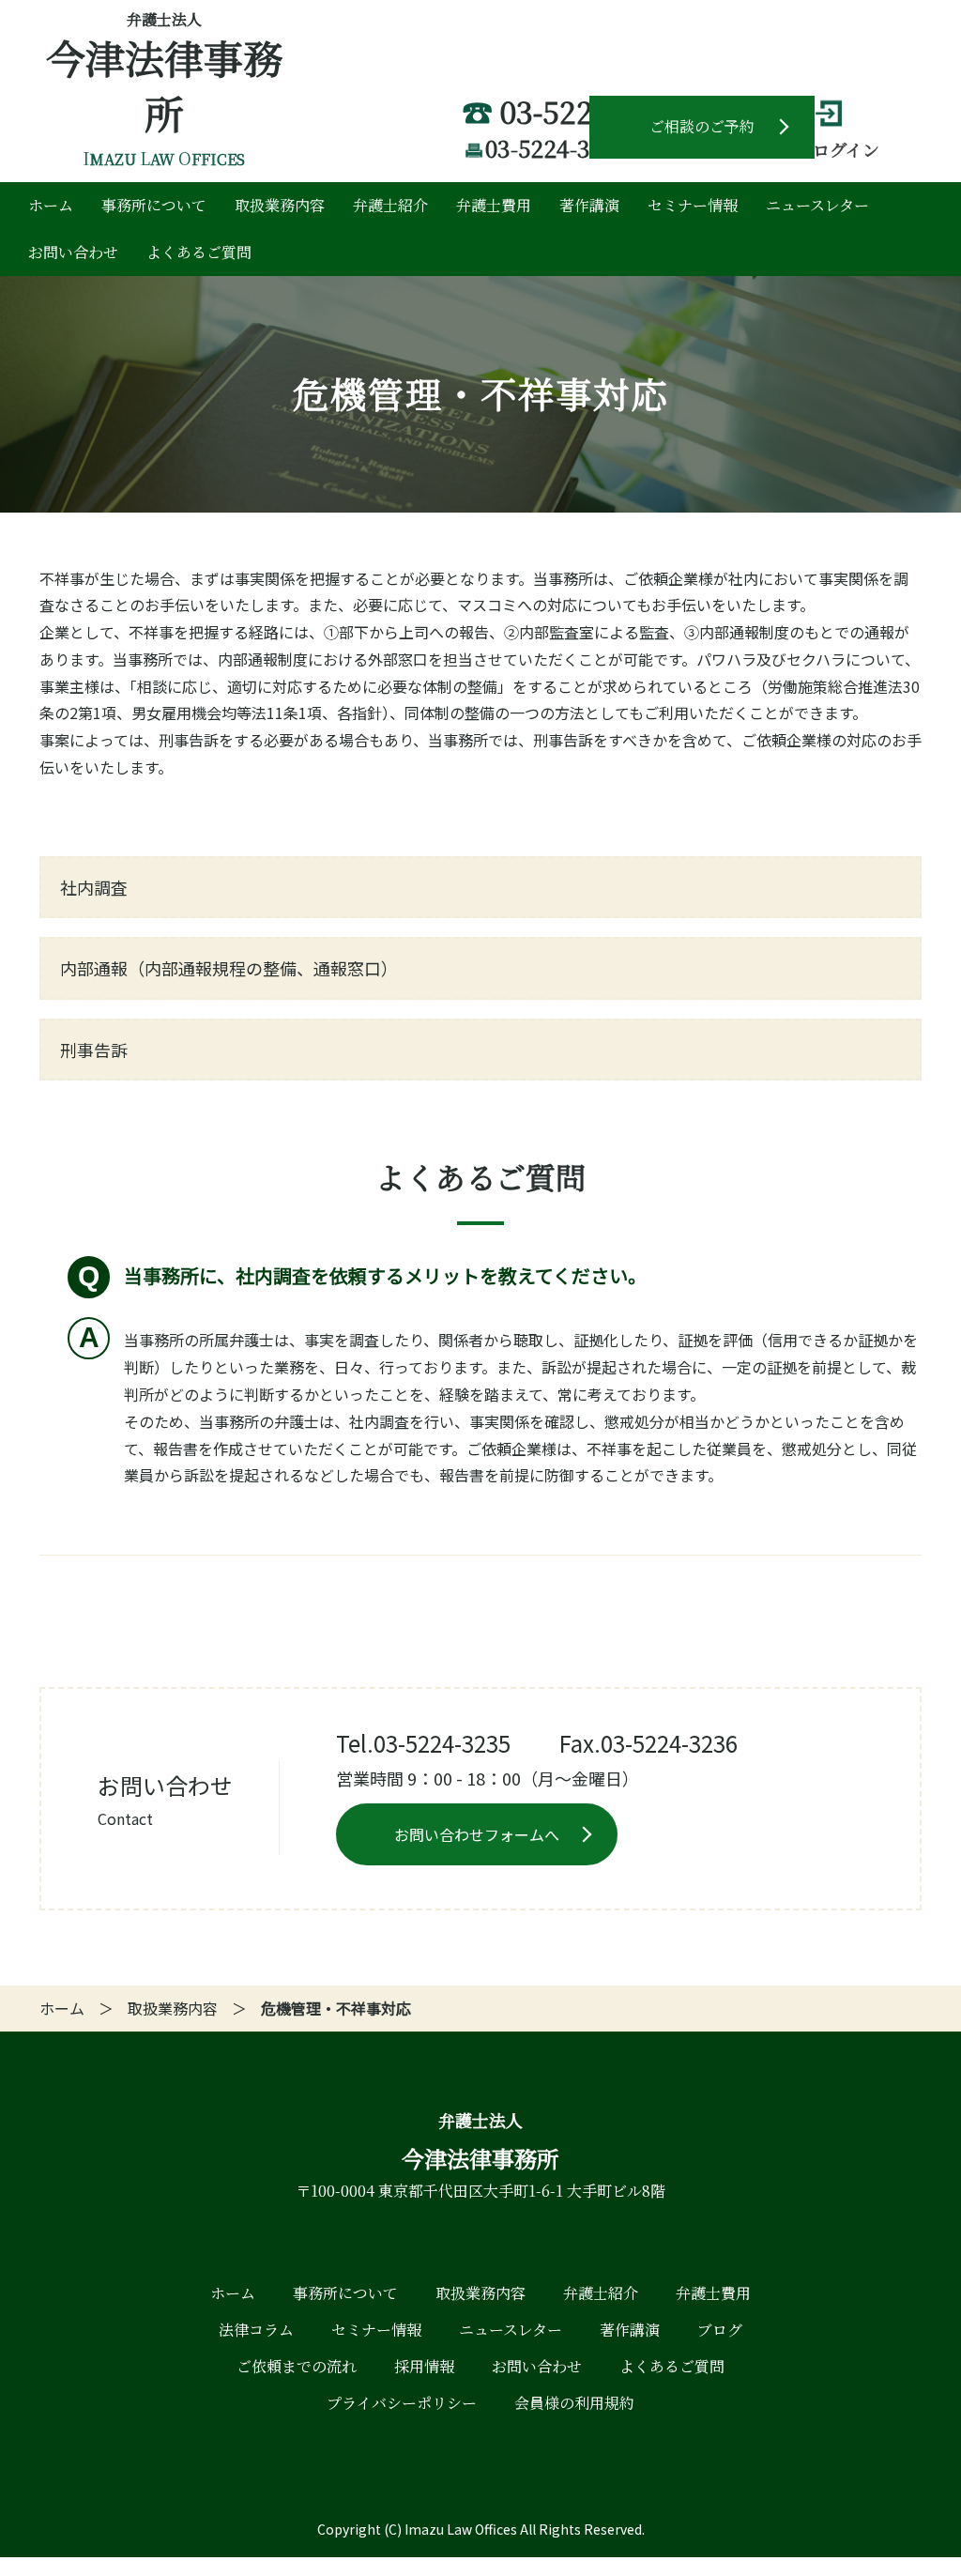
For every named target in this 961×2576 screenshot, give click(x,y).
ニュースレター (817, 205)
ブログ (720, 2330)
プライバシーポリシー (402, 2403)
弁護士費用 (494, 205)
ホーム (51, 205)
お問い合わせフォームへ (477, 1834)
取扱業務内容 (280, 205)
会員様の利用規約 (574, 2403)
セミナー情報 (693, 205)
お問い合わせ (73, 252)
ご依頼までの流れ (297, 2366)
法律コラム (256, 2330)
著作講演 (589, 205)
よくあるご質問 (199, 252)
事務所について (154, 205)
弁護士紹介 (390, 205)
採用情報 (424, 2366)
